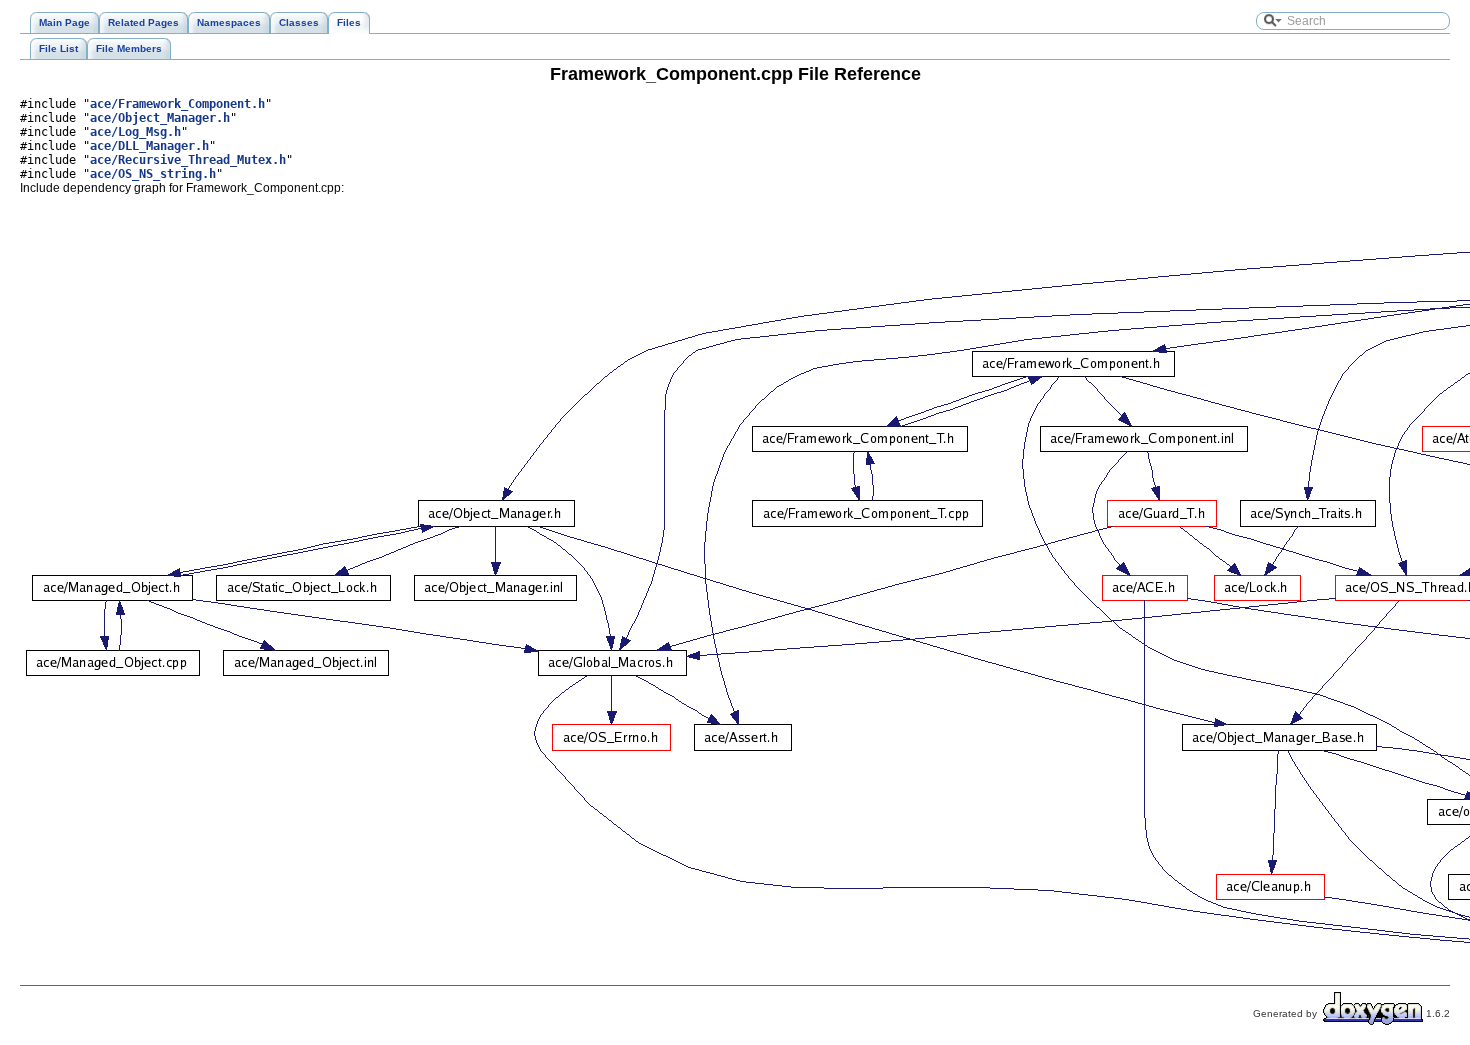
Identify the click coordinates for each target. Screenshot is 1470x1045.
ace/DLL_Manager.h (149, 146)
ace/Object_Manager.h (160, 118)
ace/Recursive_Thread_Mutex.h (188, 160)
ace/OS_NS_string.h (153, 174)
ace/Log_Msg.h (135, 132)
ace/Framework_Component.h (177, 104)
